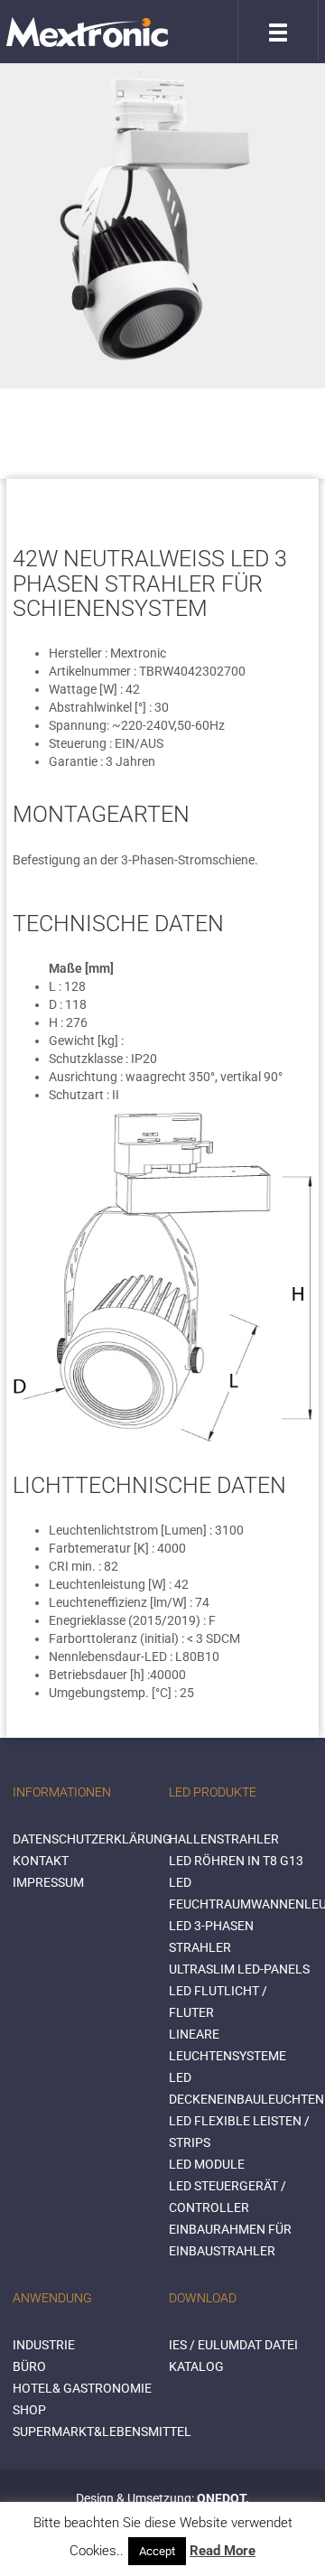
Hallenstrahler (224, 1839)
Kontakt (41, 1861)
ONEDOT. (223, 2498)
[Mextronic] (87, 32)
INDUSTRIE (44, 2345)
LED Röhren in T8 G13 (236, 1861)
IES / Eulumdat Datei (233, 2345)
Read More (223, 2551)
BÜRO (29, 2366)
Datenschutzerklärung (92, 1839)
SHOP (29, 2410)
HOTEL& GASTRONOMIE (82, 2388)
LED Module (207, 2164)
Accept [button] (157, 2551)
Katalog (196, 2366)
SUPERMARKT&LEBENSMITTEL (102, 2431)
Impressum (48, 1882)
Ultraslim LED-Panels (239, 1969)
